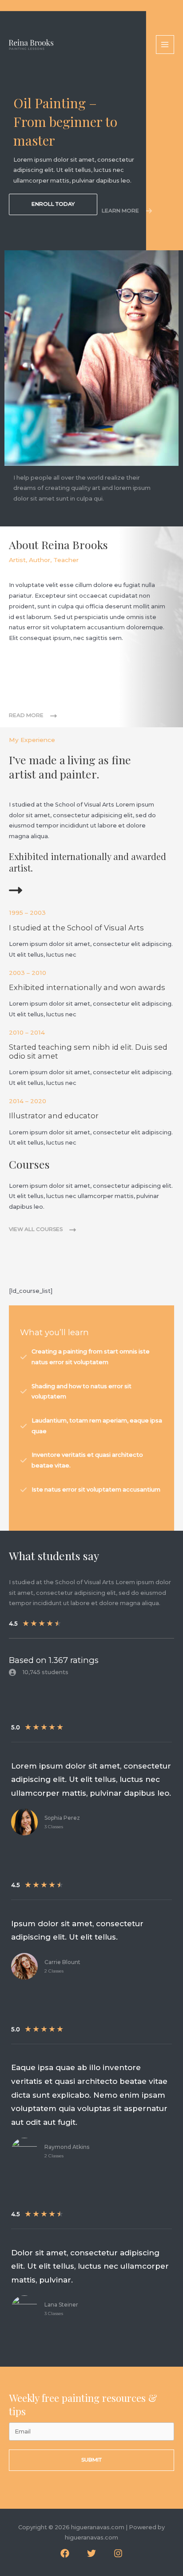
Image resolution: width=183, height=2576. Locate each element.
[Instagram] (118, 2553)
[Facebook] (65, 2553)
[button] (53, 204)
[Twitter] (91, 2553)
